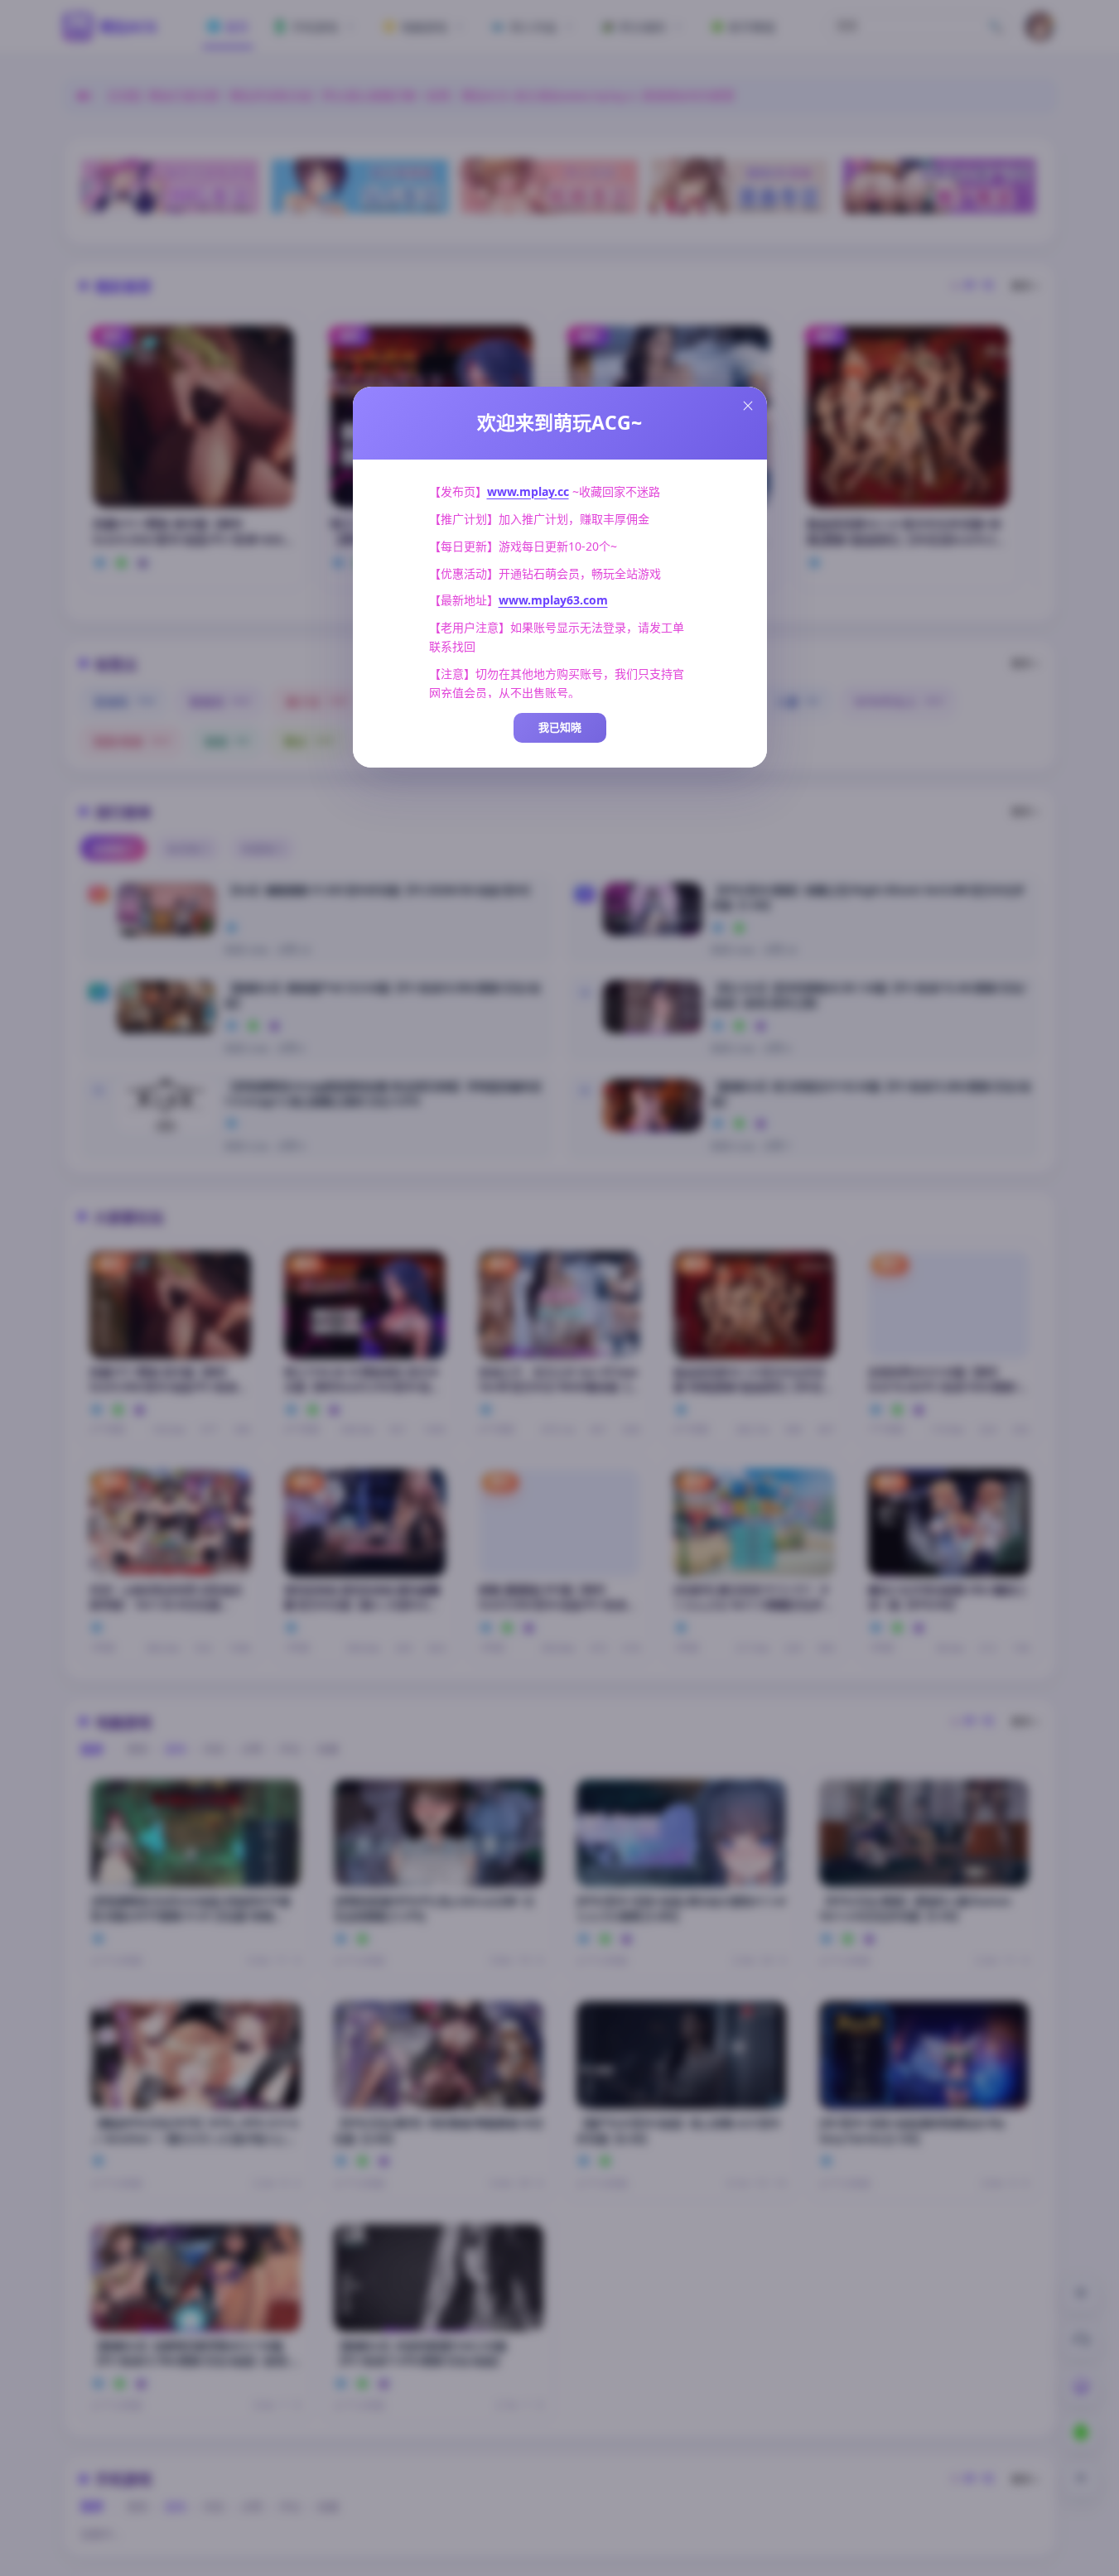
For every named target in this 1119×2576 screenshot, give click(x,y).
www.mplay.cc (528, 491)
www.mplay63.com (553, 600)
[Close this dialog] (748, 406)
